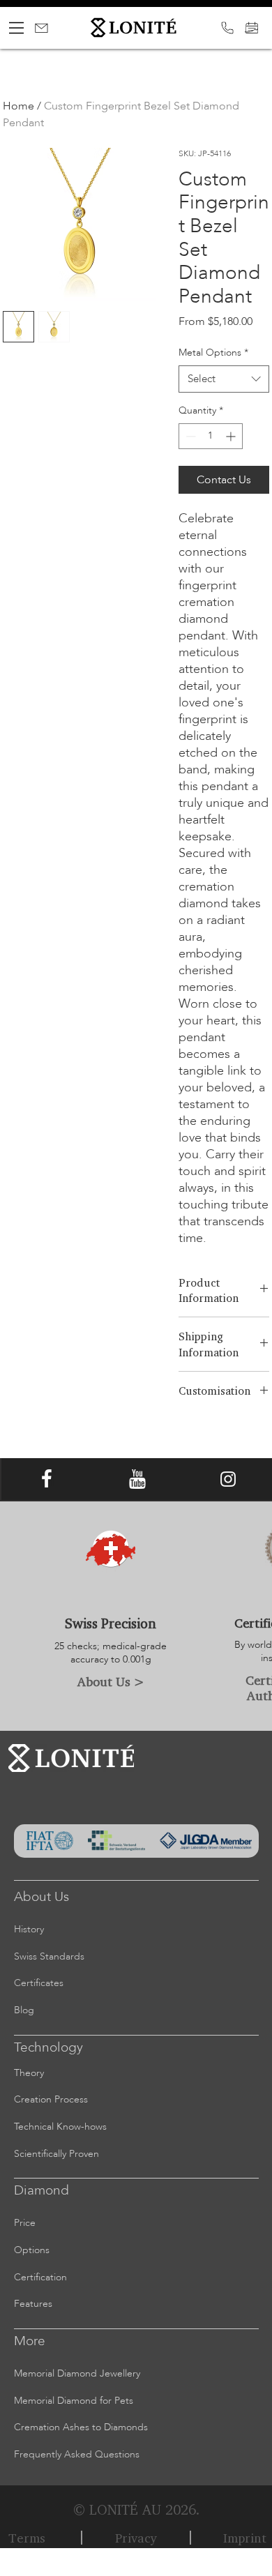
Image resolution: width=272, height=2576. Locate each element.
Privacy (136, 2538)
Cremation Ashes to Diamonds (81, 2427)
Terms (27, 2538)
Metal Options (213, 353)
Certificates (39, 1983)
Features (33, 2304)
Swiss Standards (49, 1956)
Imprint (245, 2538)
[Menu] (17, 28)
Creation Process (51, 2099)
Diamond (41, 2190)
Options (32, 2250)
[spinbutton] (211, 436)
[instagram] (228, 1479)
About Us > (111, 1681)
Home (18, 106)
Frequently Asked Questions (77, 2454)
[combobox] (224, 379)
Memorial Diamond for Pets (74, 2401)
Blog (24, 2010)
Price (25, 2223)
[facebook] (47, 1479)
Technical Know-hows (60, 2127)
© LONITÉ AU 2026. (136, 2509)
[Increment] (232, 436)
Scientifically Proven (56, 2154)
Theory (29, 2073)
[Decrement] (189, 436)
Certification (40, 2277)
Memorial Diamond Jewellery (77, 2373)
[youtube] (137, 1479)
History (29, 1929)
